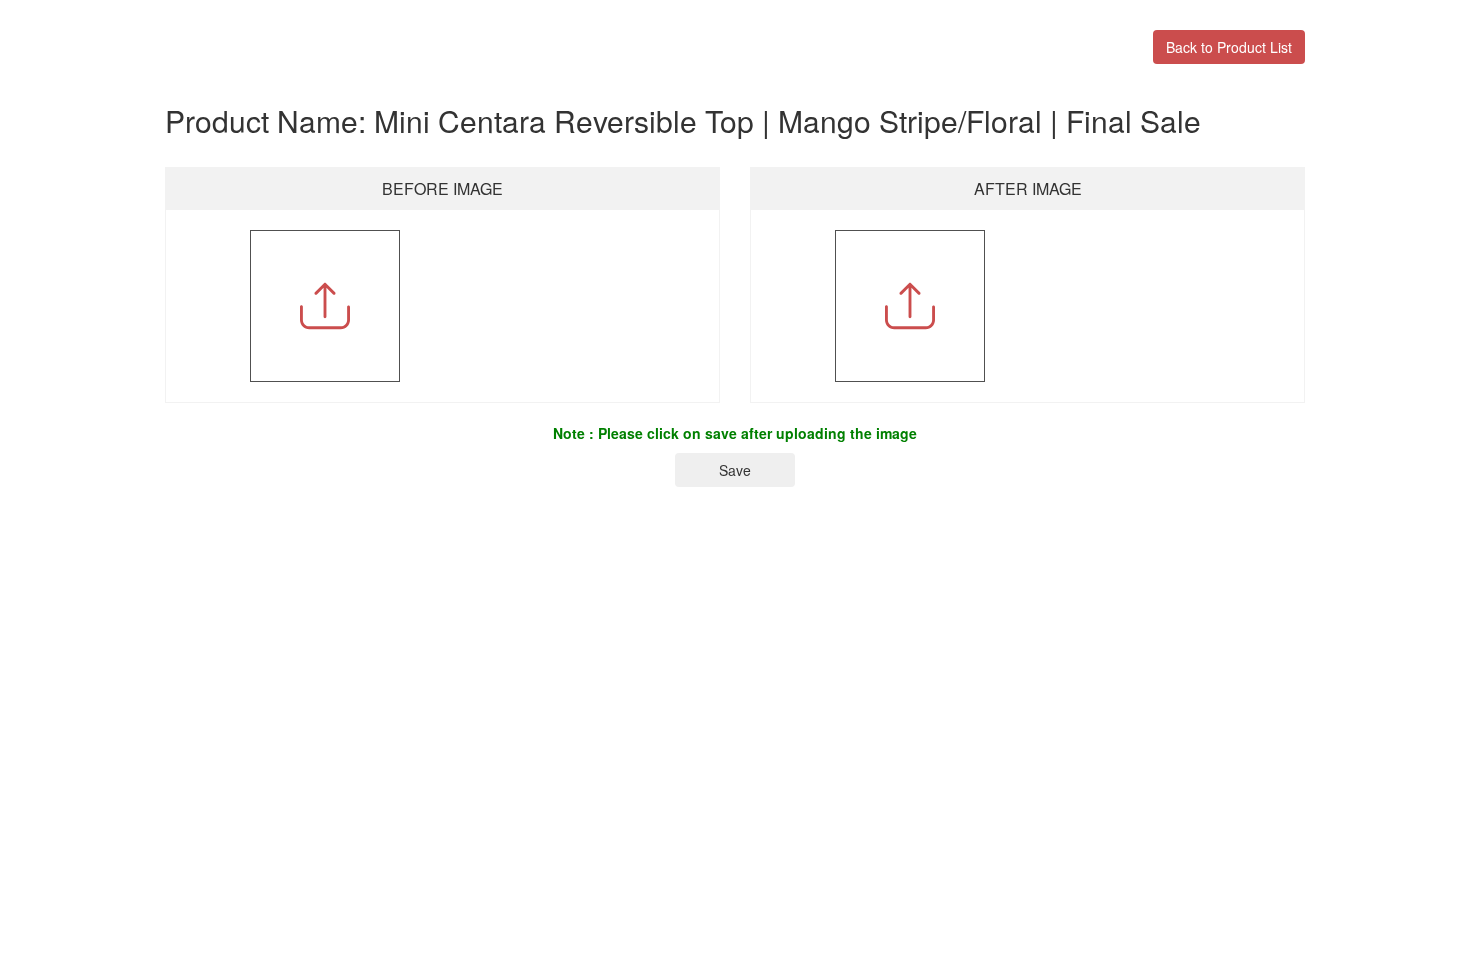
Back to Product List (1229, 47)
